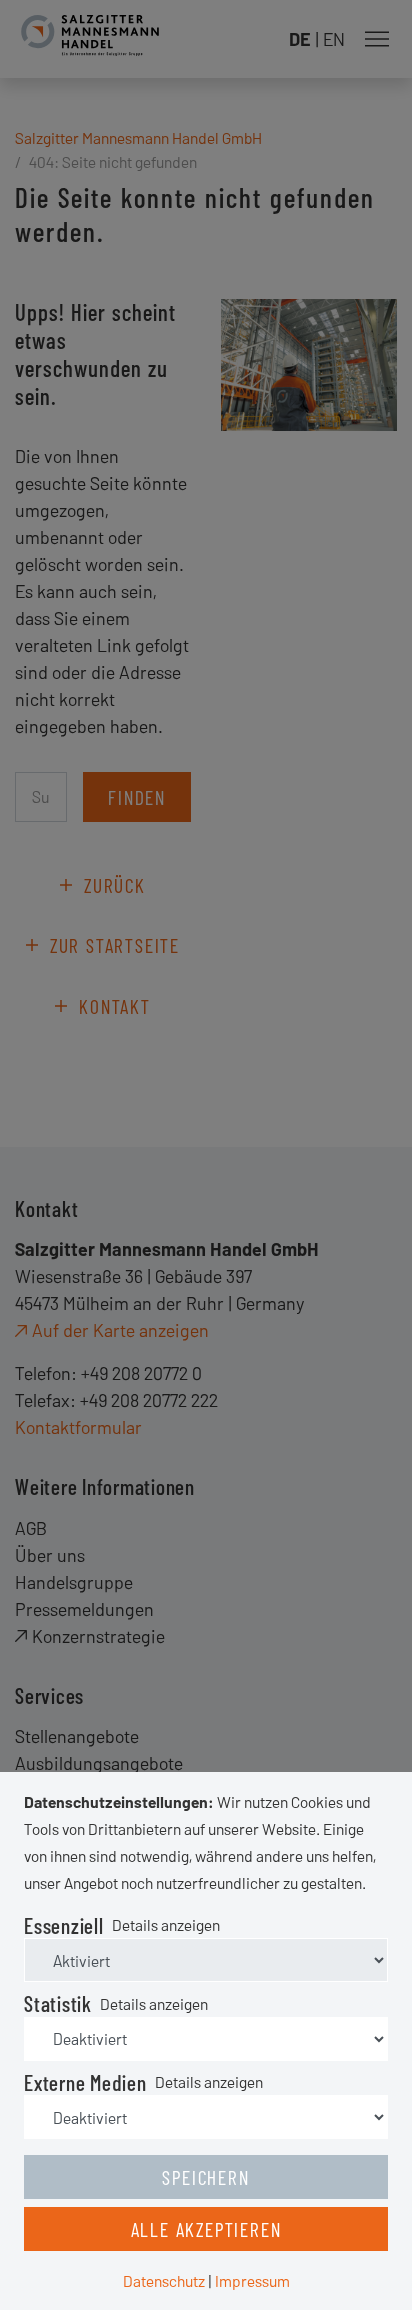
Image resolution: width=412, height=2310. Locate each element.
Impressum (252, 2280)
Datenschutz (164, 2280)
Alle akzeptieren (206, 2229)
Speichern (205, 2177)
